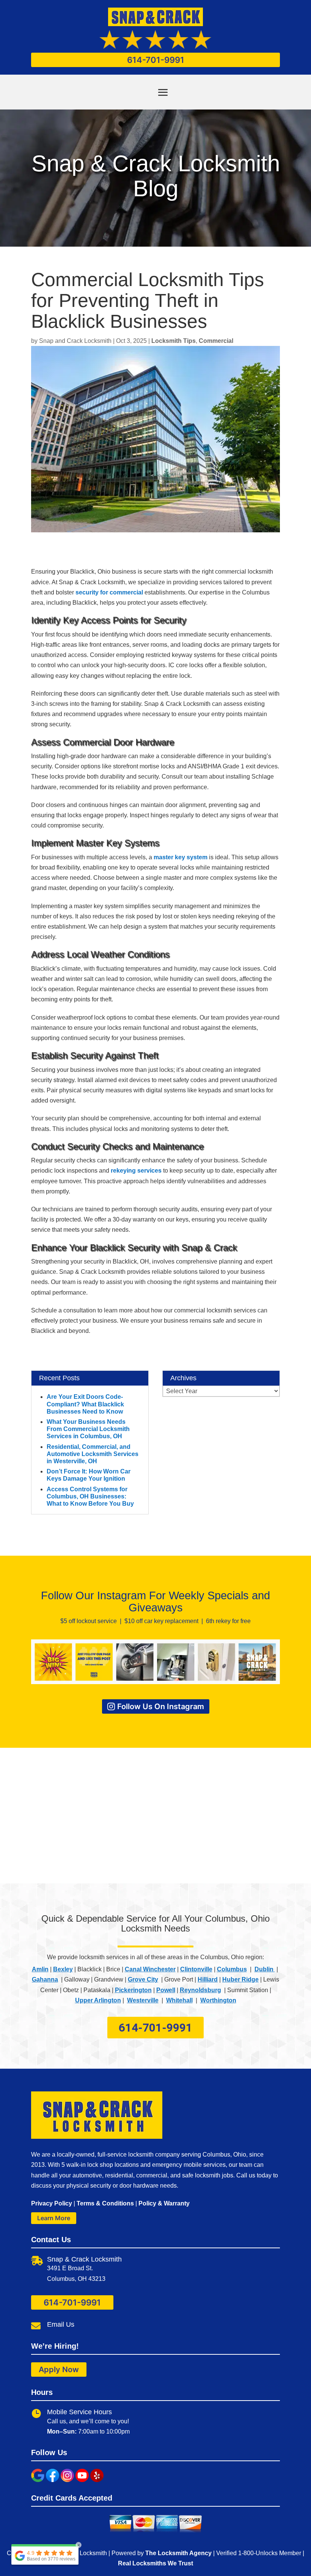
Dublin (265, 1969)
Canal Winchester (150, 1969)
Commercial (216, 341)
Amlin (40, 1969)
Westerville (143, 2000)
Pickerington (133, 1990)
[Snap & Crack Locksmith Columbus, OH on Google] (38, 2480)
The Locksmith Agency (178, 2553)
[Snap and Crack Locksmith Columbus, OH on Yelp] (97, 2480)
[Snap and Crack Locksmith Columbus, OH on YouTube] (82, 2480)
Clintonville (196, 1969)
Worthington (218, 2000)
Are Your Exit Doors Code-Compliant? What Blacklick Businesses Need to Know (85, 1404)
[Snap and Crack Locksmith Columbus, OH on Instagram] (67, 2480)
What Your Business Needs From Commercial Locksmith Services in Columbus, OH (88, 1429)
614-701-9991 (156, 60)
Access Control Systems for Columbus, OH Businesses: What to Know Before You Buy (90, 1496)
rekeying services (136, 1171)
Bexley (63, 1969)
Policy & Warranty (164, 2203)
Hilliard (208, 1979)
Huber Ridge (240, 1979)
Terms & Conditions (105, 2203)
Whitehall (179, 2000)
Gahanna (45, 1979)
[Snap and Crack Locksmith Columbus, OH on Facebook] (53, 2480)
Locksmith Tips (174, 341)
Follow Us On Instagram (161, 1706)
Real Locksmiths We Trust (155, 2563)
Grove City (143, 1979)
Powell (166, 1990)
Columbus (232, 1969)
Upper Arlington (98, 2000)
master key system (181, 857)
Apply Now (59, 2370)
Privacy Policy (52, 2203)
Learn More (54, 2218)
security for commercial (109, 592)
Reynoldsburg (200, 1990)
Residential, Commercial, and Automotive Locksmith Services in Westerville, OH (93, 1454)
